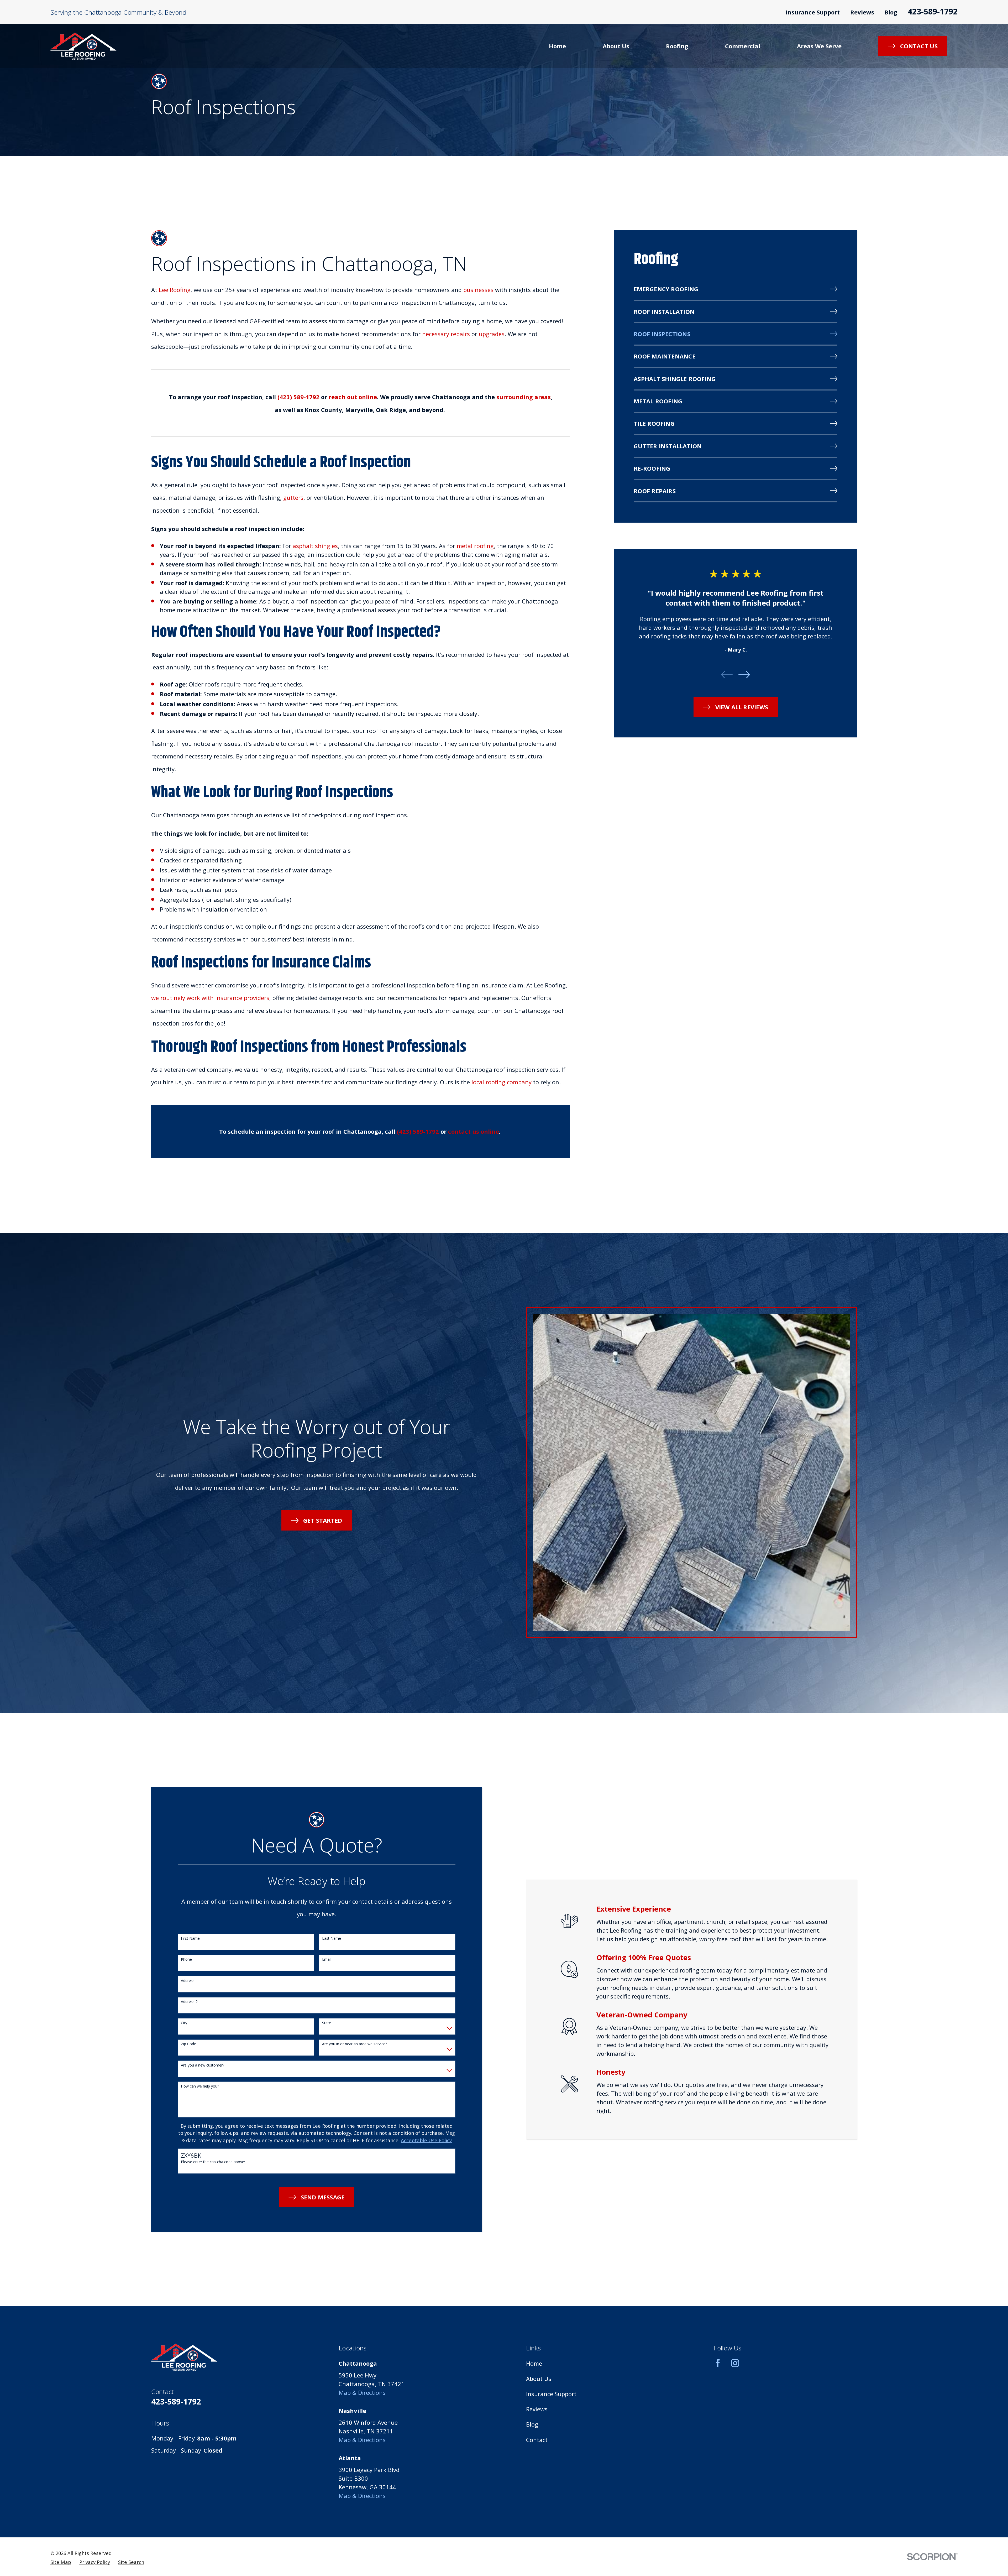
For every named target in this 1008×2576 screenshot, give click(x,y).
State (327, 2023)
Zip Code (188, 2044)
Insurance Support (813, 12)
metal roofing (475, 546)
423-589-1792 (933, 11)
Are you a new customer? (203, 2065)
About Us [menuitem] (616, 46)
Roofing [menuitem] (677, 46)
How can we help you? (200, 2086)
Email (327, 1960)
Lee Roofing (175, 290)
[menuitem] (736, 290)
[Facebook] (718, 2363)
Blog (891, 12)
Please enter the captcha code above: (213, 2162)
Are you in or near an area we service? (355, 2044)
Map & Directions (362, 2392)
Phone (186, 1960)
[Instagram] (735, 2363)
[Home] (83, 46)
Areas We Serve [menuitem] (819, 46)
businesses (478, 290)
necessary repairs (446, 334)
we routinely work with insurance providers (210, 998)
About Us (539, 2379)
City (184, 2023)
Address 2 (189, 2002)
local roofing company (502, 1082)
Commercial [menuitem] (743, 46)
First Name (190, 1938)
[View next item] (744, 675)
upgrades (492, 334)
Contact (537, 2440)
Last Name (332, 1938)
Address (188, 1981)
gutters (293, 497)
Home (534, 2363)
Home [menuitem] (557, 46)
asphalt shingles (315, 546)
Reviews (862, 12)
